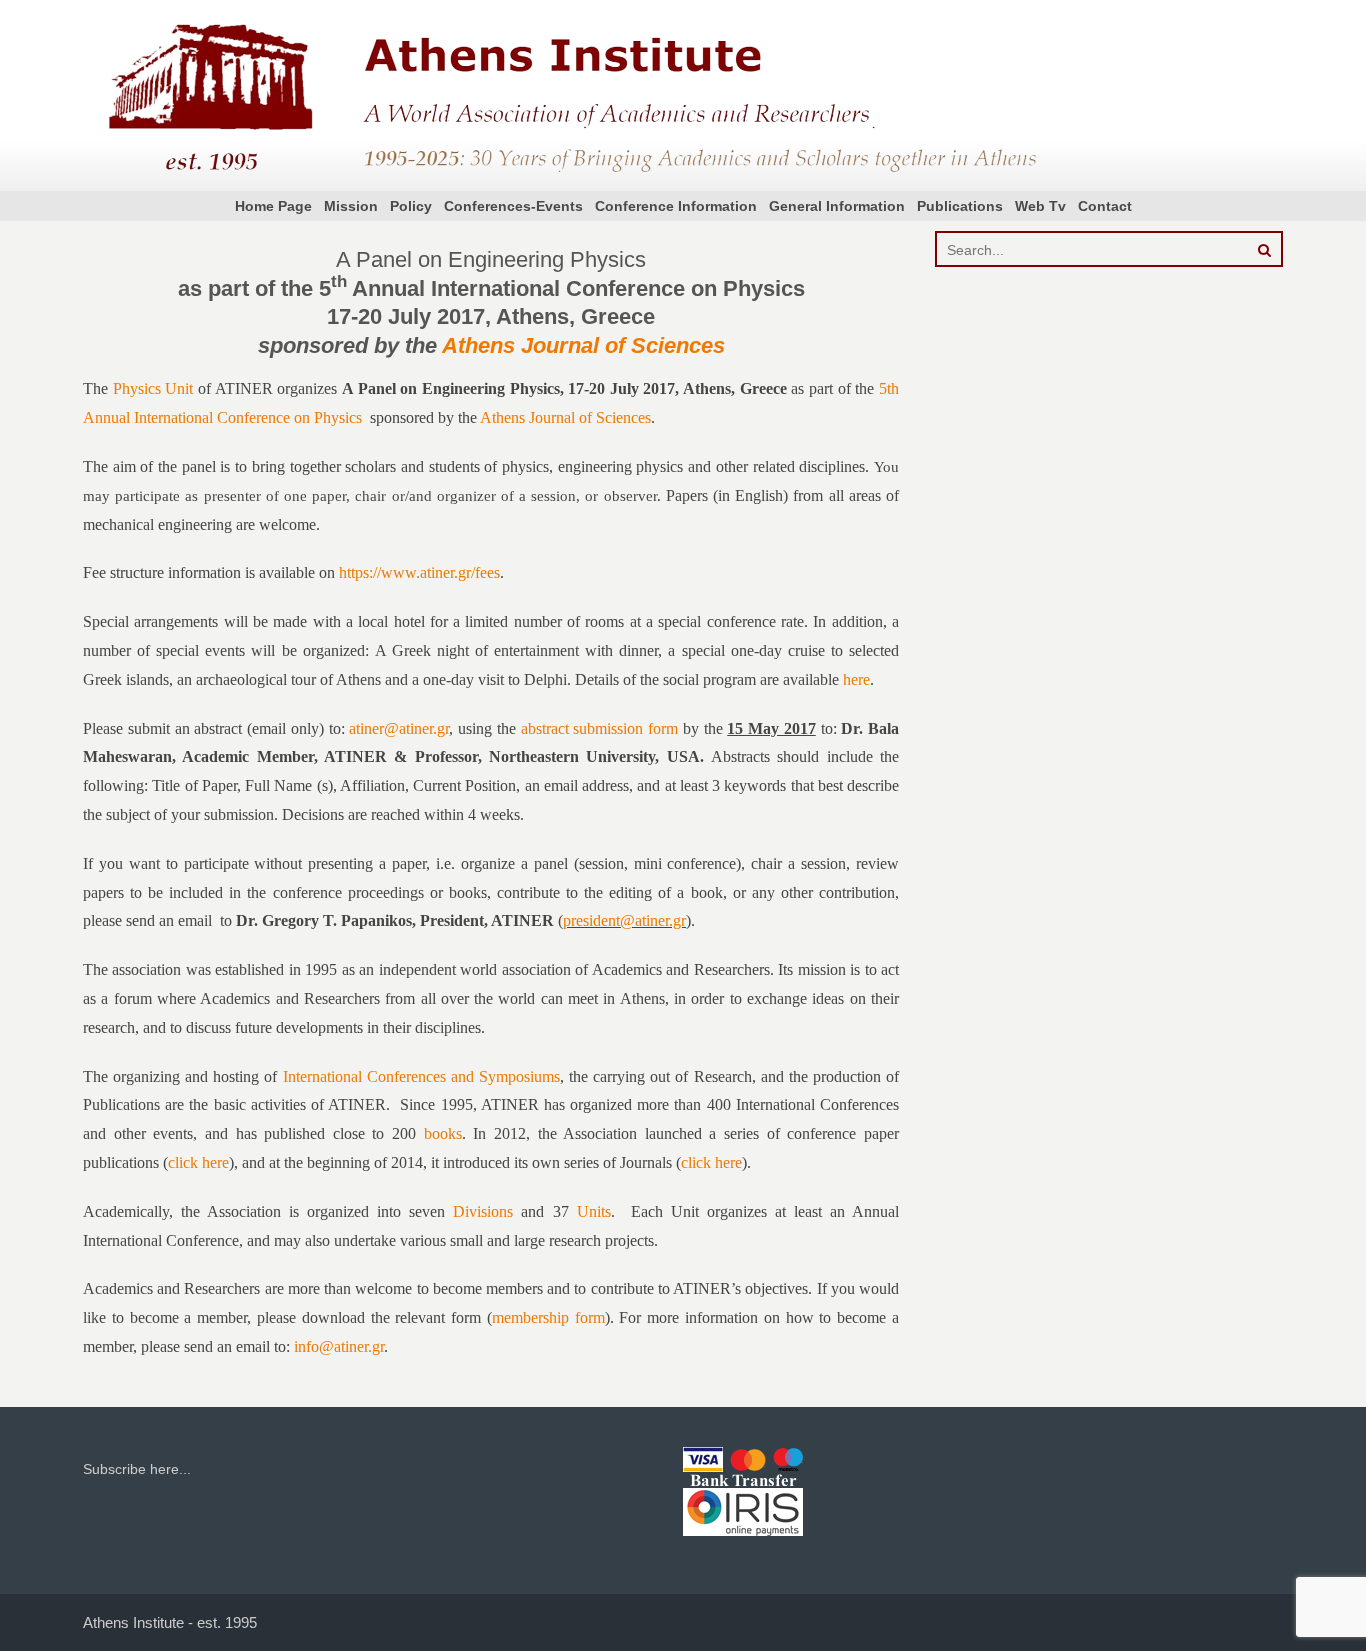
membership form (548, 1317)
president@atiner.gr (624, 920)
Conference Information (676, 206)
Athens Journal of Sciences (583, 345)
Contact (1105, 206)
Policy (411, 206)
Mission (351, 206)
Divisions (483, 1211)
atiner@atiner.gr (399, 728)
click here (198, 1162)
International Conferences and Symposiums (421, 1076)
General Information (837, 206)
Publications (960, 206)
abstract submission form (600, 728)
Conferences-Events (513, 206)
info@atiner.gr (339, 1346)
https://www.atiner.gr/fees (419, 572)
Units (594, 1211)
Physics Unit (153, 388)
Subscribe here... (137, 1469)
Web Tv (1040, 206)
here (856, 679)
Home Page (273, 206)
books (443, 1133)
